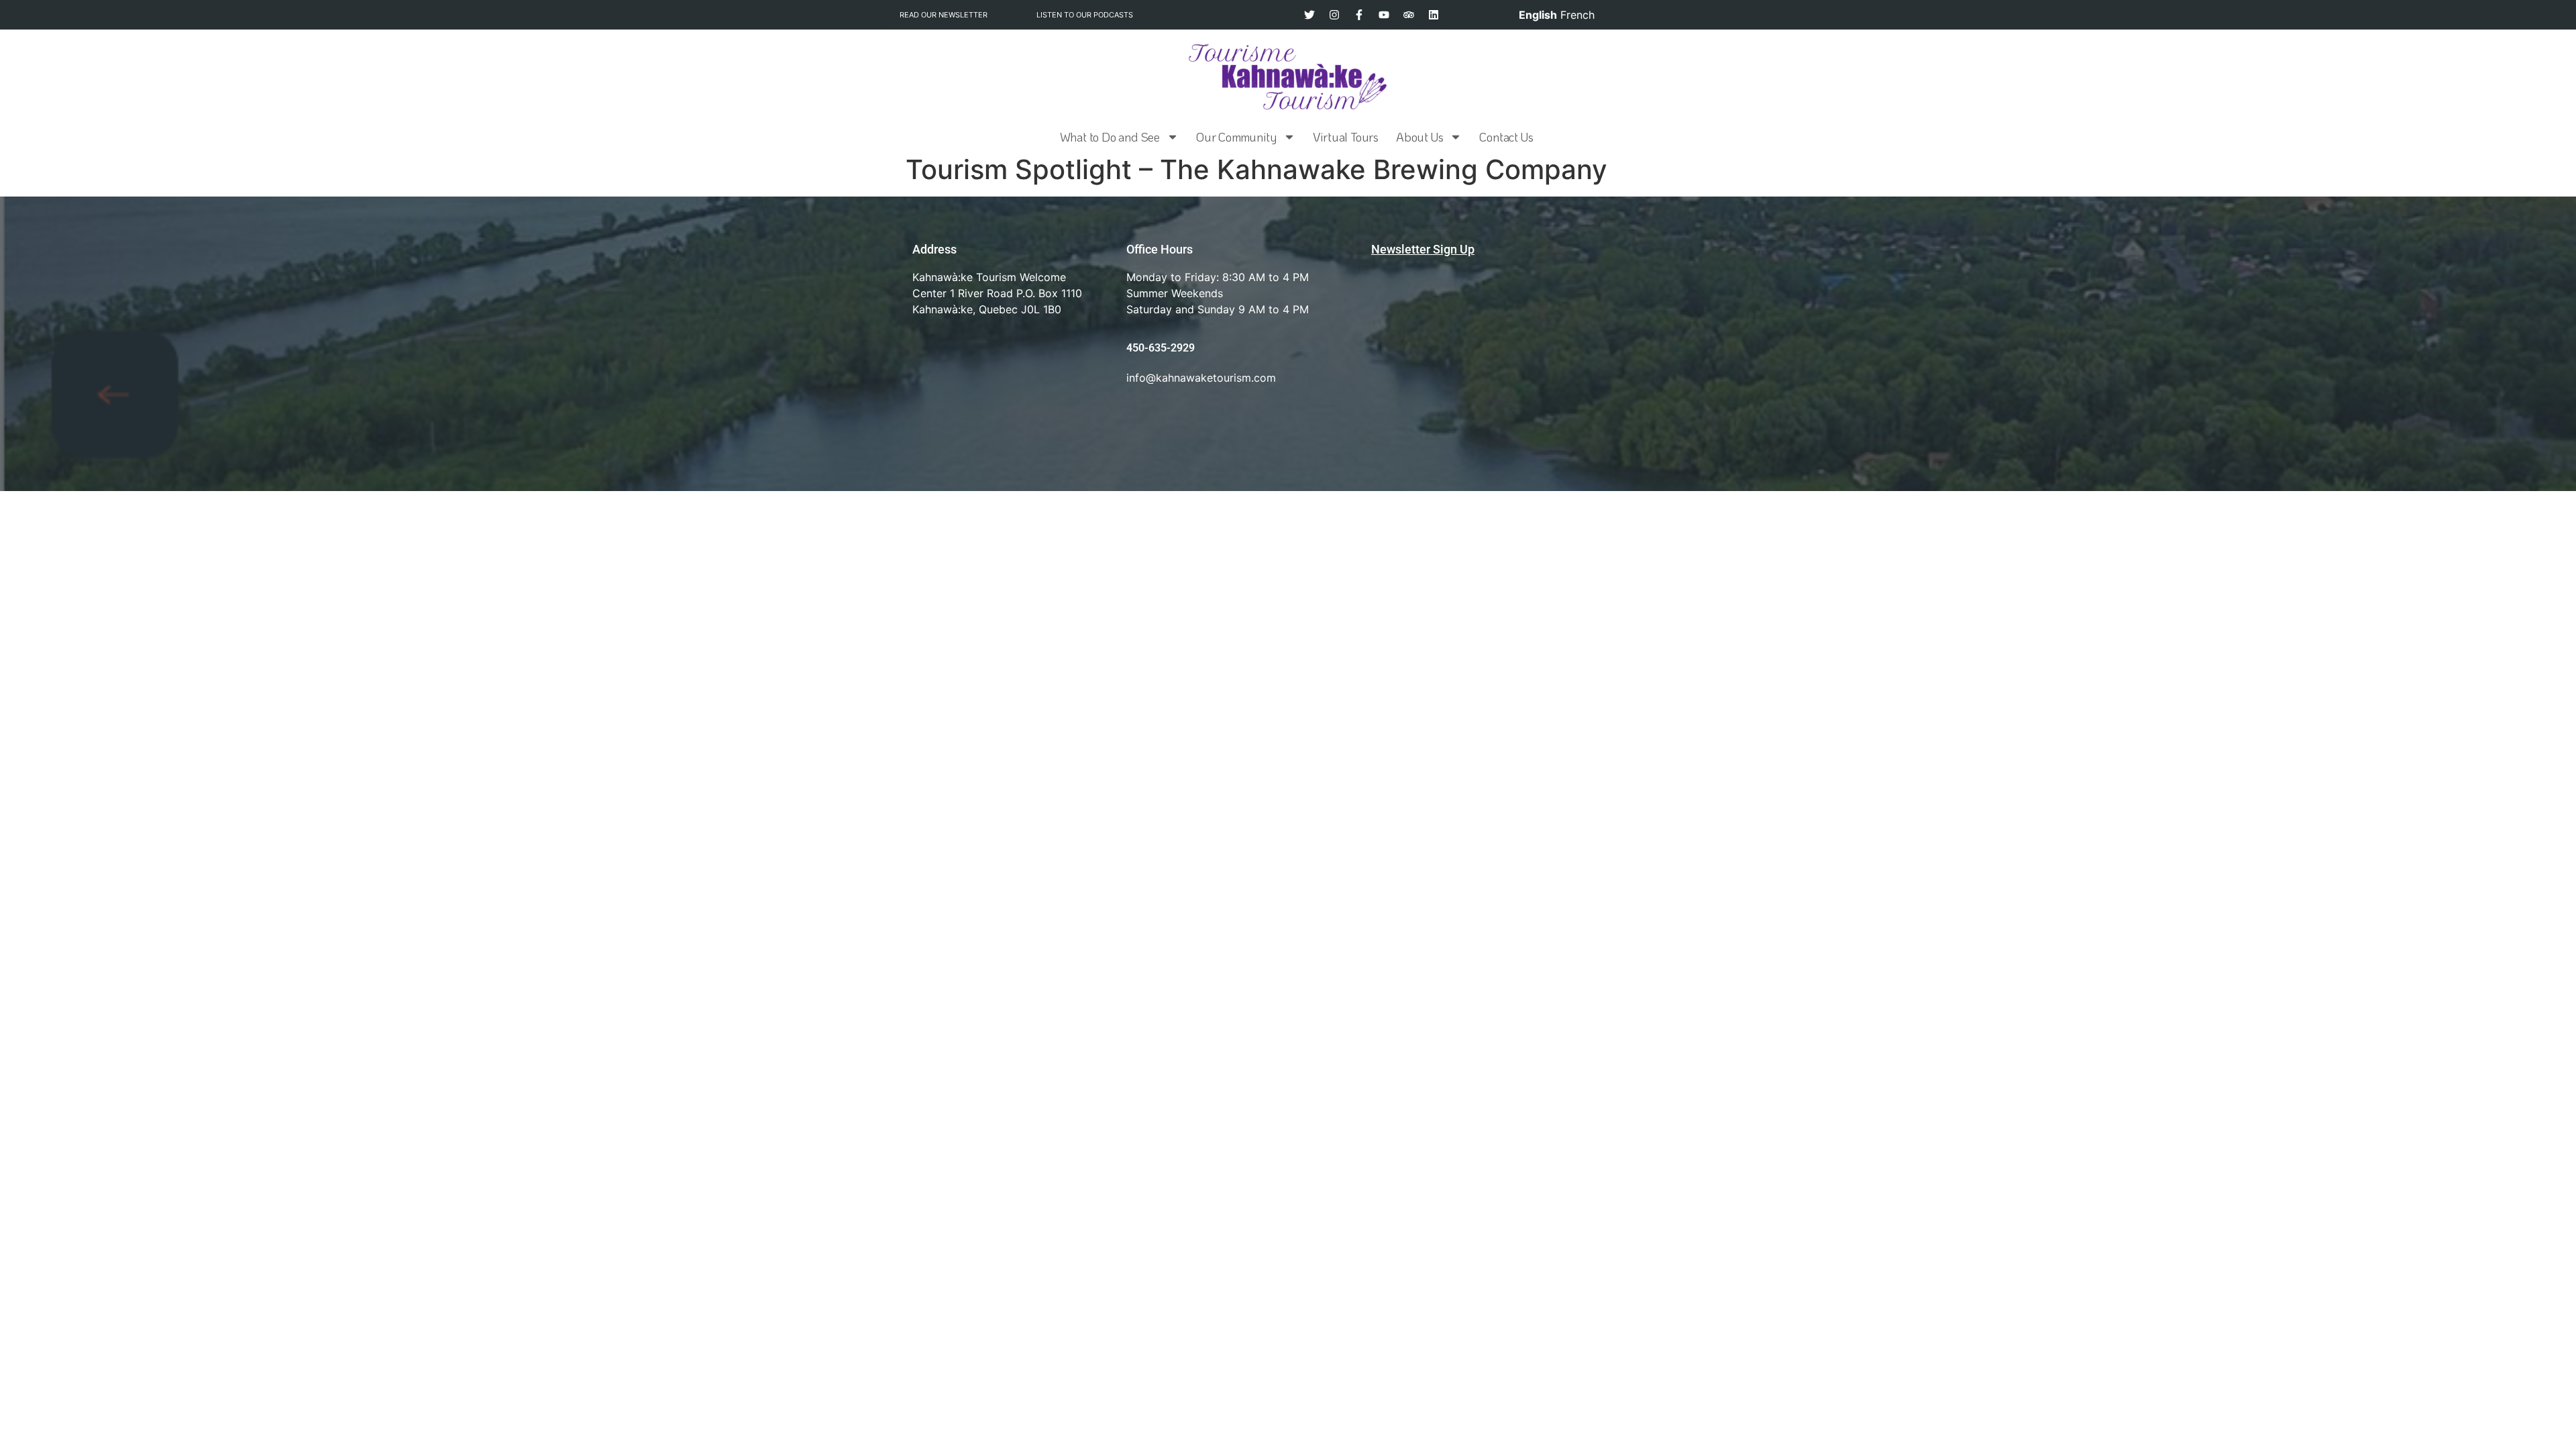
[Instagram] (1334, 15)
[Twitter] (1309, 15)
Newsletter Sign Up (1423, 249)
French (1577, 15)
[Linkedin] (1434, 15)
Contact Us (1506, 137)
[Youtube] (1384, 15)
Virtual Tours (1346, 137)
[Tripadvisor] (1409, 15)
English (1538, 15)
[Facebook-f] (1359, 15)
